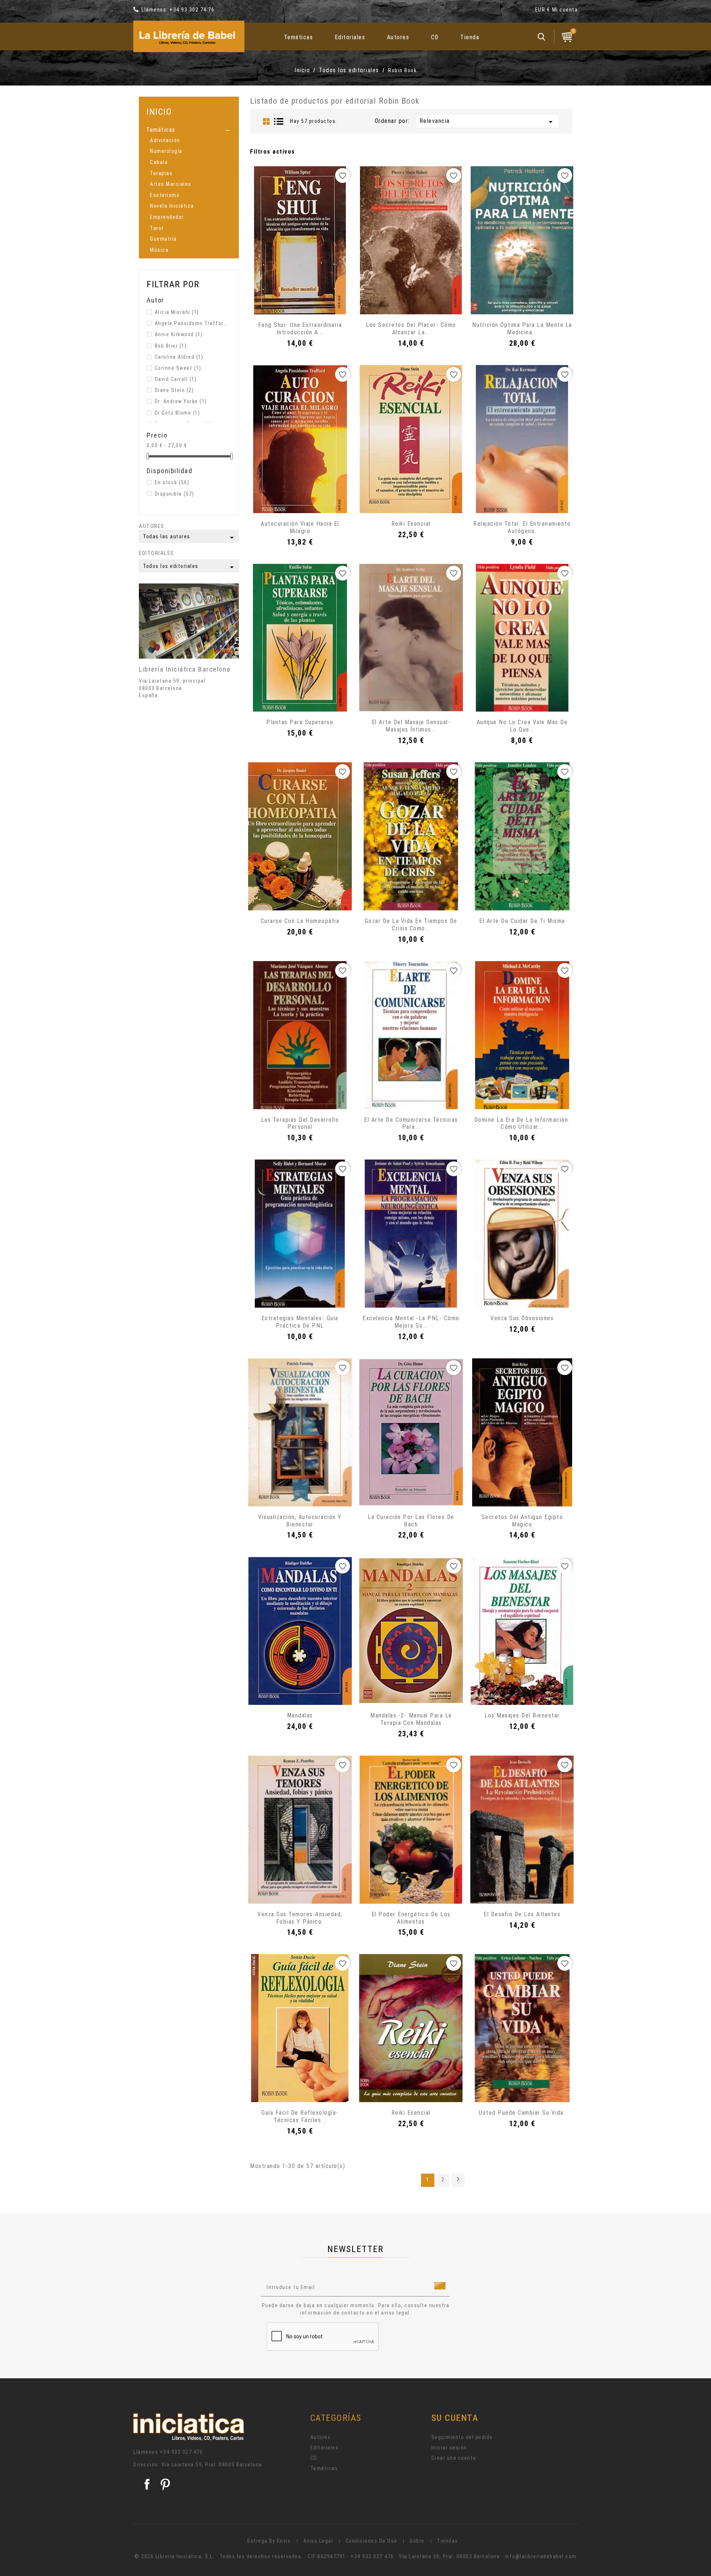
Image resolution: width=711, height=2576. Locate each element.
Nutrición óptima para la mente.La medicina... (522, 329)
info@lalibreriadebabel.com (541, 2556)
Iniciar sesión (449, 2448)
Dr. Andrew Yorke (181, 401)
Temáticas (299, 37)
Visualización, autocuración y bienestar (300, 1521)
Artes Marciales (171, 184)
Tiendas (448, 2541)
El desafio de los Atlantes (522, 1914)
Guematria (163, 239)
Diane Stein (174, 390)
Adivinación (165, 140)
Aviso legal (318, 2541)
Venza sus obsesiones (522, 1318)
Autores (398, 37)
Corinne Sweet (178, 368)
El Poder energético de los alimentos (411, 1918)
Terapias (161, 173)
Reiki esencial (411, 524)
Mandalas (300, 1715)
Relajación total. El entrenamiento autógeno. (522, 527)
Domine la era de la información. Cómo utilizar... (522, 1123)
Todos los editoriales (190, 567)
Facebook (147, 2484)
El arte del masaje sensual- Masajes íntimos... (411, 726)
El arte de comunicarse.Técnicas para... (411, 1123)
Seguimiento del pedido (462, 2437)
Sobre (417, 2541)
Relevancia (487, 122)
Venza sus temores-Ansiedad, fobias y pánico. (300, 1918)
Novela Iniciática (172, 206)
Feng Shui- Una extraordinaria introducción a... (300, 329)
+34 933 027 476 (182, 2452)
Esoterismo (165, 195)
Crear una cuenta (454, 2458)
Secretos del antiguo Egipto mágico (522, 1521)
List (279, 121)
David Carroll (176, 379)
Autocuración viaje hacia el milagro (300, 527)
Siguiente (458, 2179)
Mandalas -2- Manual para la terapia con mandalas (411, 1719)
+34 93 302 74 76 (192, 10)
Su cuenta (455, 2418)
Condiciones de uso (371, 2541)
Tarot (157, 228)
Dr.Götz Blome (178, 413)
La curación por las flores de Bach (411, 1521)
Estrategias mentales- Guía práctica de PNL (300, 1322)
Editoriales (350, 37)
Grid (266, 121)
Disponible (175, 494)
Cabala (159, 162)
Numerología (166, 151)
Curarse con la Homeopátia (300, 921)
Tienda (470, 37)
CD (435, 37)
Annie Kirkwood (179, 334)
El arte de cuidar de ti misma (522, 921)
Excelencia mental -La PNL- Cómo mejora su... (411, 1322)
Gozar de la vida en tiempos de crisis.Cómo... (411, 925)
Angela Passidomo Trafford (191, 323)
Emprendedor (167, 217)
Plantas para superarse (300, 722)
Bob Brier (171, 346)
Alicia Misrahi (177, 312)
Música (159, 250)
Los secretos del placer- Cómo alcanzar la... (411, 329)
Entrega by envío (269, 2541)
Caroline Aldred (179, 357)
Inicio (159, 112)
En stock (172, 482)
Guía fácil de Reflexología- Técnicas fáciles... (300, 2116)
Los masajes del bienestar (522, 1715)
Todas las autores (190, 538)
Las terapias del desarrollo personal (300, 1123)
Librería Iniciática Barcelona (185, 669)
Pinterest (165, 2484)
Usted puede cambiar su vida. (522, 2113)
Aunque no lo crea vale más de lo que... (522, 726)
